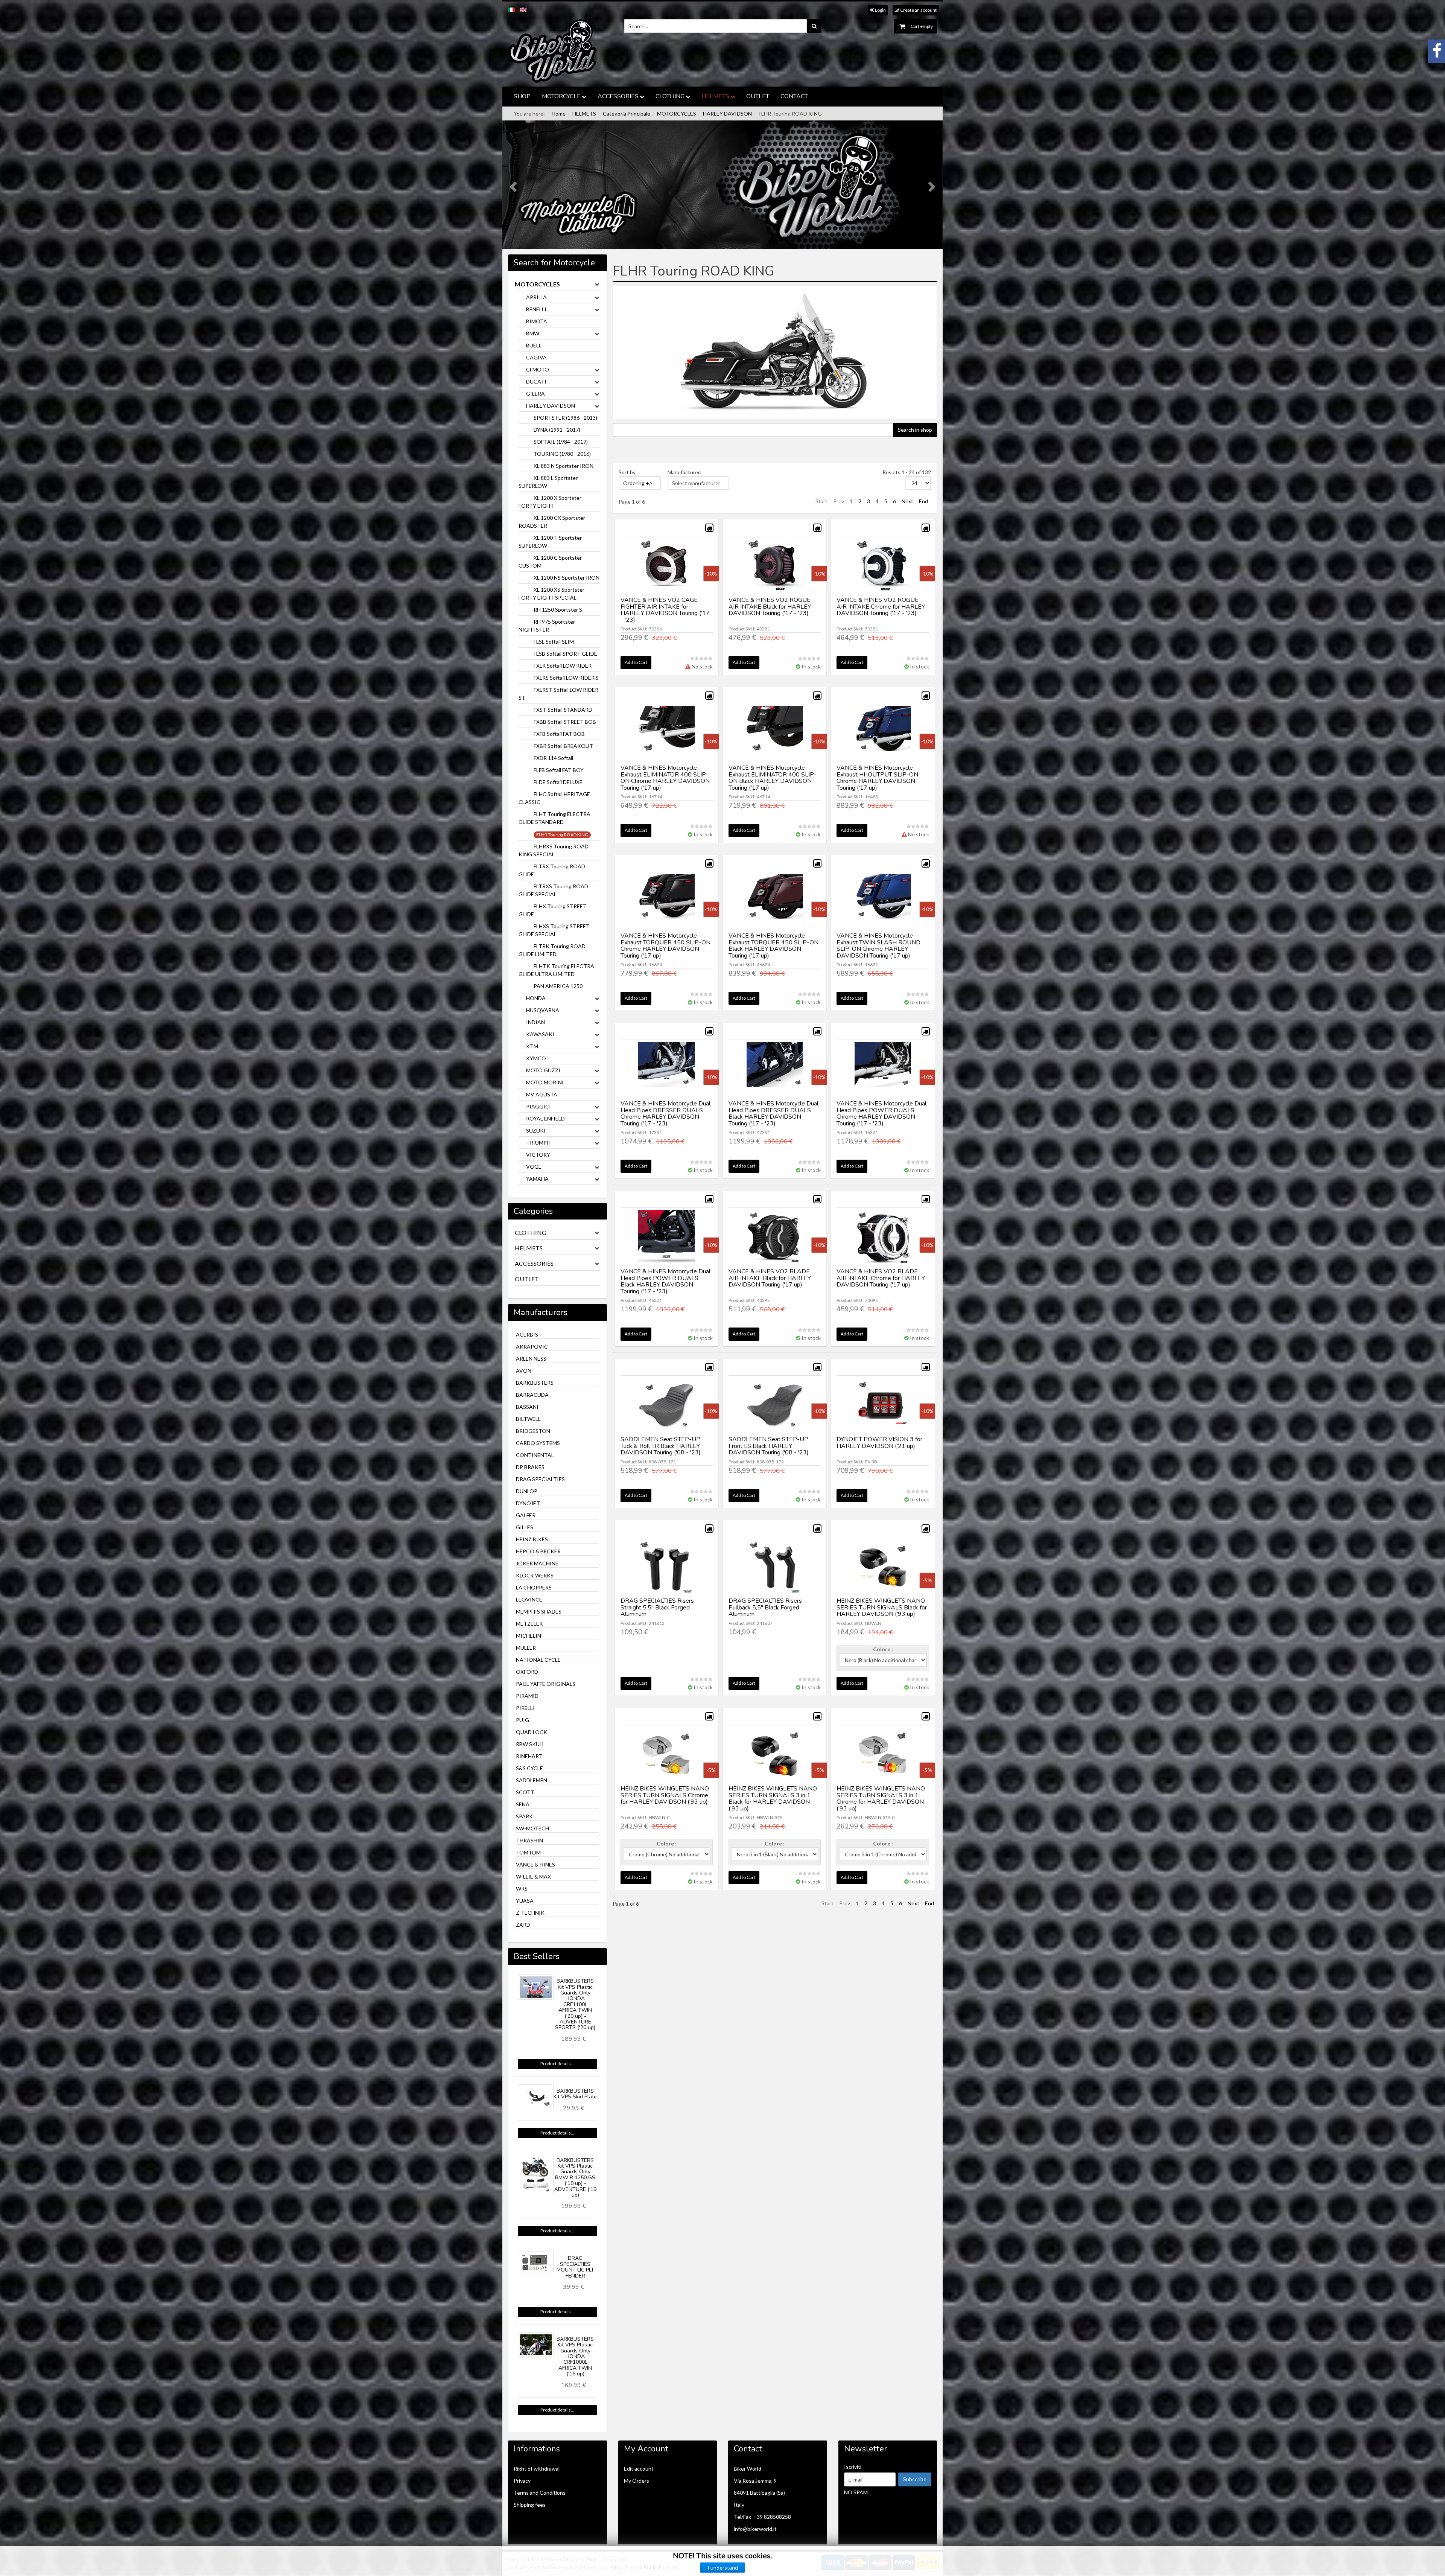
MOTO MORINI (545, 1082)
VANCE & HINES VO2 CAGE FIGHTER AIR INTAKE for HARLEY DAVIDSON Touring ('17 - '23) (665, 610)
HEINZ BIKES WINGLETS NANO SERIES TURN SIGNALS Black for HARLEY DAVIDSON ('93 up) (882, 1607)
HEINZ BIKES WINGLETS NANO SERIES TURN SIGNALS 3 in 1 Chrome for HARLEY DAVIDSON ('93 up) (881, 1799)
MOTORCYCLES (677, 113)
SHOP (522, 96)
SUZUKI (536, 1130)
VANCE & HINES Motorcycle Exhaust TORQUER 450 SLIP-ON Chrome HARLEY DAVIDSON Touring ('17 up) (665, 946)
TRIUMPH (538, 1143)
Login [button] (880, 10)
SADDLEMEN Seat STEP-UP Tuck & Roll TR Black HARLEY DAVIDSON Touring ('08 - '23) (661, 1446)
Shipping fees (530, 2505)
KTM (532, 1046)
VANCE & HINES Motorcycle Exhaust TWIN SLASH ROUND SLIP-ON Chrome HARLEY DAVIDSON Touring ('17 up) (878, 946)
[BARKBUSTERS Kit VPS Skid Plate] (536, 2097)
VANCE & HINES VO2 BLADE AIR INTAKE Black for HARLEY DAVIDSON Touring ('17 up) (770, 1278)
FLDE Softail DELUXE (558, 782)
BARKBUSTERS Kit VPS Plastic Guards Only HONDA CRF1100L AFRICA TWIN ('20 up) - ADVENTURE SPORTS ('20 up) (575, 2004)
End (923, 501)
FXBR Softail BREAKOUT (563, 746)
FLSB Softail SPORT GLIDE (565, 654)
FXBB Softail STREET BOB (565, 722)
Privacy (522, 2481)
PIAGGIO (538, 1106)
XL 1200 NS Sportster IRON (567, 578)
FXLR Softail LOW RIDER (563, 666)
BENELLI (536, 309)
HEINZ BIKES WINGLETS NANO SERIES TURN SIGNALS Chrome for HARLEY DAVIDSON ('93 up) (665, 1795)
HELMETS (715, 96)
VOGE (534, 1167)
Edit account (639, 2469)
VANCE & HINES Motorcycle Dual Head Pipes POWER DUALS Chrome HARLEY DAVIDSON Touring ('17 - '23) (881, 1114)
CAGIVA (536, 357)
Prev (839, 501)
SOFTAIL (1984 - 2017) (561, 442)
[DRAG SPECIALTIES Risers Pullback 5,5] (775, 1567)
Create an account (918, 10)
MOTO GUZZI (543, 1070)
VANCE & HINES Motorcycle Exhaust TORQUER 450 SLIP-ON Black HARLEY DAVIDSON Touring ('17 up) (773, 946)
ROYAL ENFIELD (545, 1118)
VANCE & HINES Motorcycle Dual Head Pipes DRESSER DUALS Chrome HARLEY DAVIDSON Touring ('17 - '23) (665, 1114)
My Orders (637, 2481)
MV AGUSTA (542, 1094)
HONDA (536, 998)
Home (559, 113)
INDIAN (535, 1022)
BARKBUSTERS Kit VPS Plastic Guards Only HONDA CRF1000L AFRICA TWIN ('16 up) (575, 2356)
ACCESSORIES (618, 96)
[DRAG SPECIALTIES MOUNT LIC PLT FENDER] (536, 2262)
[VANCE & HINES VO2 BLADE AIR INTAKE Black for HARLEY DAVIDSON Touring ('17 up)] (775, 1238)
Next (907, 501)
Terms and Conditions (540, 2493)
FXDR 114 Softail (553, 758)
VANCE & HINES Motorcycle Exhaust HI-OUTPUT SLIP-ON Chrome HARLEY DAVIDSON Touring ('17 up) (877, 778)
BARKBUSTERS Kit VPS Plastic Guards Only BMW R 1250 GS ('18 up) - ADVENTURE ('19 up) (575, 2178)
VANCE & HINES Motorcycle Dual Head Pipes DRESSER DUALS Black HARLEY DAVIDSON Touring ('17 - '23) (773, 1114)
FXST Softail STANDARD (563, 710)
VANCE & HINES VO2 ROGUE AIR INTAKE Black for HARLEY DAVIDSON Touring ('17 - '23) (770, 607)
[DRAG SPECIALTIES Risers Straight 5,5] (667, 1567)
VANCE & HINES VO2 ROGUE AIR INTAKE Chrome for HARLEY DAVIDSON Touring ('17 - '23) (881, 607)
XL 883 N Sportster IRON (564, 466)
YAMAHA (537, 1179)
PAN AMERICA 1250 (558, 986)
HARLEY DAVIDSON (727, 113)
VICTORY (538, 1155)
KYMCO (536, 1058)
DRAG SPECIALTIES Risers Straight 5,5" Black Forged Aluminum (657, 1607)
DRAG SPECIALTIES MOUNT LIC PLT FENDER (575, 2267)
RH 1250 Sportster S (558, 610)
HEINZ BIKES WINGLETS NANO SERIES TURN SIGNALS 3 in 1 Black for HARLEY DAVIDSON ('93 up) (773, 1799)
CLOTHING (670, 96)
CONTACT (794, 96)
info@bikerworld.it (755, 2529)
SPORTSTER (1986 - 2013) (565, 418)
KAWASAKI (540, 1034)
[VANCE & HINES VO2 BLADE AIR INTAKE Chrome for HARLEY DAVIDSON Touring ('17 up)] (883, 1238)
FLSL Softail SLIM (554, 642)
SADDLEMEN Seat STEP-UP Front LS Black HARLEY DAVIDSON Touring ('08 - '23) (769, 1446)
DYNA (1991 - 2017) (557, 430)
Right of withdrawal (537, 2469)
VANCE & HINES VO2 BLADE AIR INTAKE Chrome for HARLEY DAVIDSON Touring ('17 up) (881, 1278)
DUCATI (536, 381)
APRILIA (536, 297)
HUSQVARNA (543, 1010)
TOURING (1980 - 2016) (562, 454)
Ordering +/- (638, 483)
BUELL (534, 345)
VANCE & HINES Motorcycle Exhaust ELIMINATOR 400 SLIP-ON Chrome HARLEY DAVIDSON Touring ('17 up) (665, 778)
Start (821, 501)
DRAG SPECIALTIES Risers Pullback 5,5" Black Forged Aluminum (765, 1607)
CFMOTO (538, 369)
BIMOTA (537, 321)
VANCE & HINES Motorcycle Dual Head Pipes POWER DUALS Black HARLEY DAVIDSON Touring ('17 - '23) (665, 1281)
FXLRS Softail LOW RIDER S (566, 678)
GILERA (535, 394)
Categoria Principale (627, 113)
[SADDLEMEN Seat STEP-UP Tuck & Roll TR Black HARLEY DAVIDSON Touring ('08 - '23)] (667, 1406)
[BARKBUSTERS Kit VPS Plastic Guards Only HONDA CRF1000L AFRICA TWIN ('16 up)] (536, 2345)
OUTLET (758, 96)
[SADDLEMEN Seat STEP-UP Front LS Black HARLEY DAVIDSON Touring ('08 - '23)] (775, 1406)
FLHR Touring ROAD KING (562, 835)
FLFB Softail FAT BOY (559, 770)
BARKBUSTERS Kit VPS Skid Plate (575, 2094)
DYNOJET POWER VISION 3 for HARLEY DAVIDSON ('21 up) (879, 1443)
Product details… (557, 2064)
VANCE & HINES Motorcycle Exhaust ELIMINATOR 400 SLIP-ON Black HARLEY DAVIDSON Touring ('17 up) (773, 778)
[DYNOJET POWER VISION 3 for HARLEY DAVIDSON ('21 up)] (883, 1406)
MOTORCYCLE (561, 96)
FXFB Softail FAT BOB (559, 734)
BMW (533, 333)
